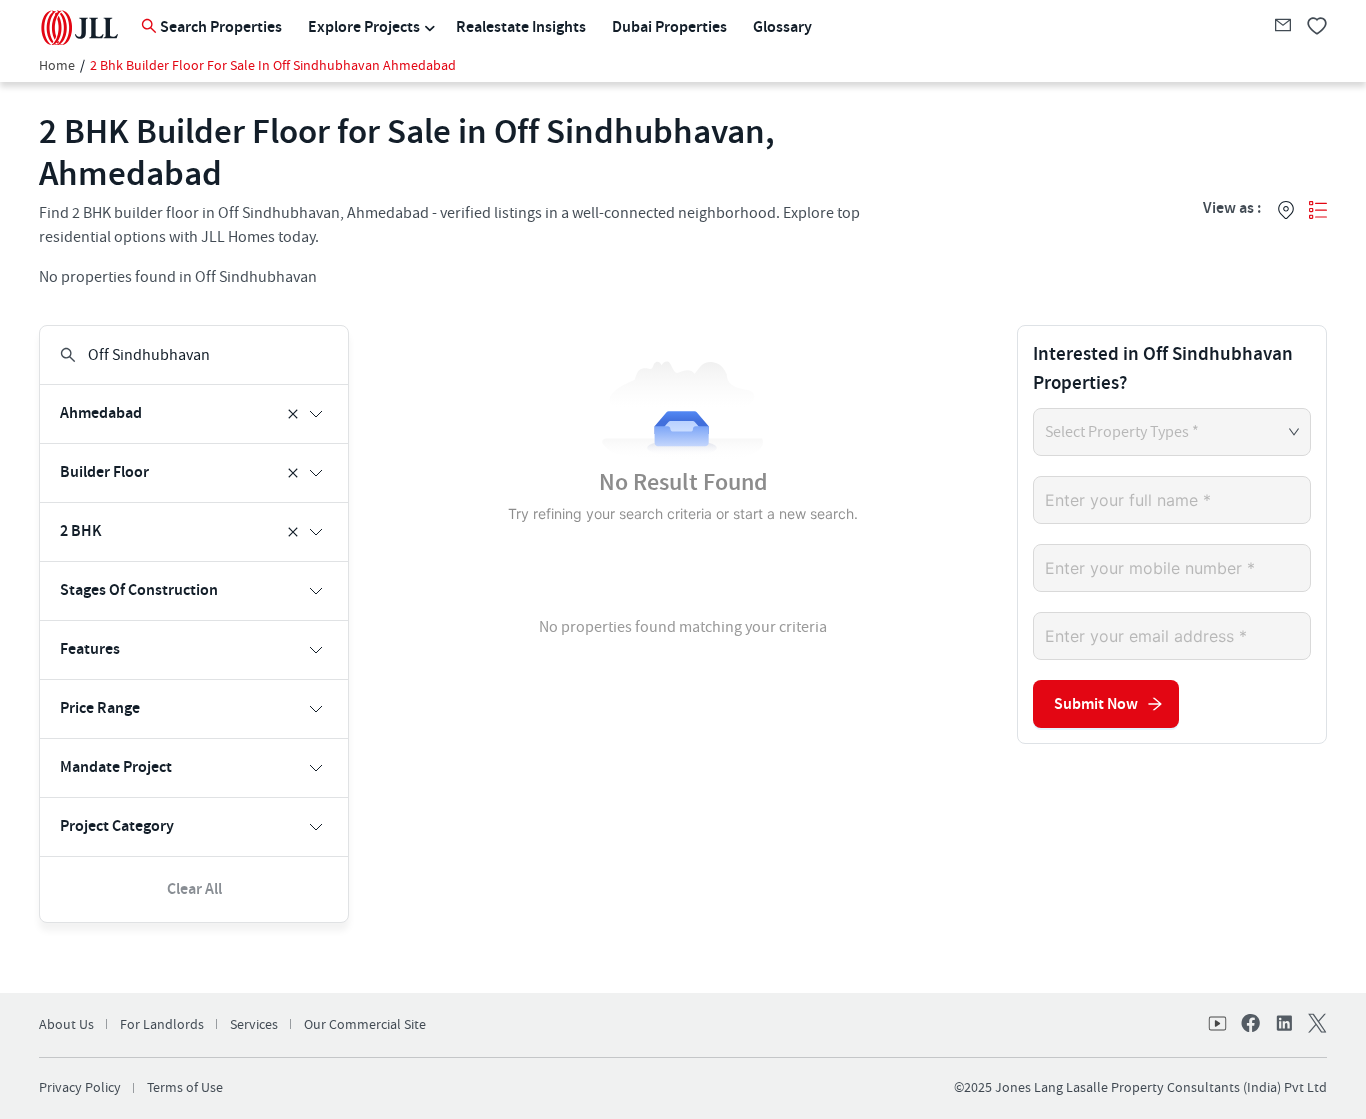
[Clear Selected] (293, 414)
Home (57, 66)
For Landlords (162, 1025)
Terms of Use (185, 1088)
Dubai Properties (669, 27)
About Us (66, 1025)
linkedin (1283, 1025)
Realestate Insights (521, 27)
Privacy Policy (80, 1088)
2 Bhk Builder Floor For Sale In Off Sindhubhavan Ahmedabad (273, 66)
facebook (1251, 1025)
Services (254, 1025)
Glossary (782, 27)
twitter (1315, 1025)
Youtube (1219, 1025)
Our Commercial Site (365, 1025)
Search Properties (221, 27)
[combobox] (196, 354)
